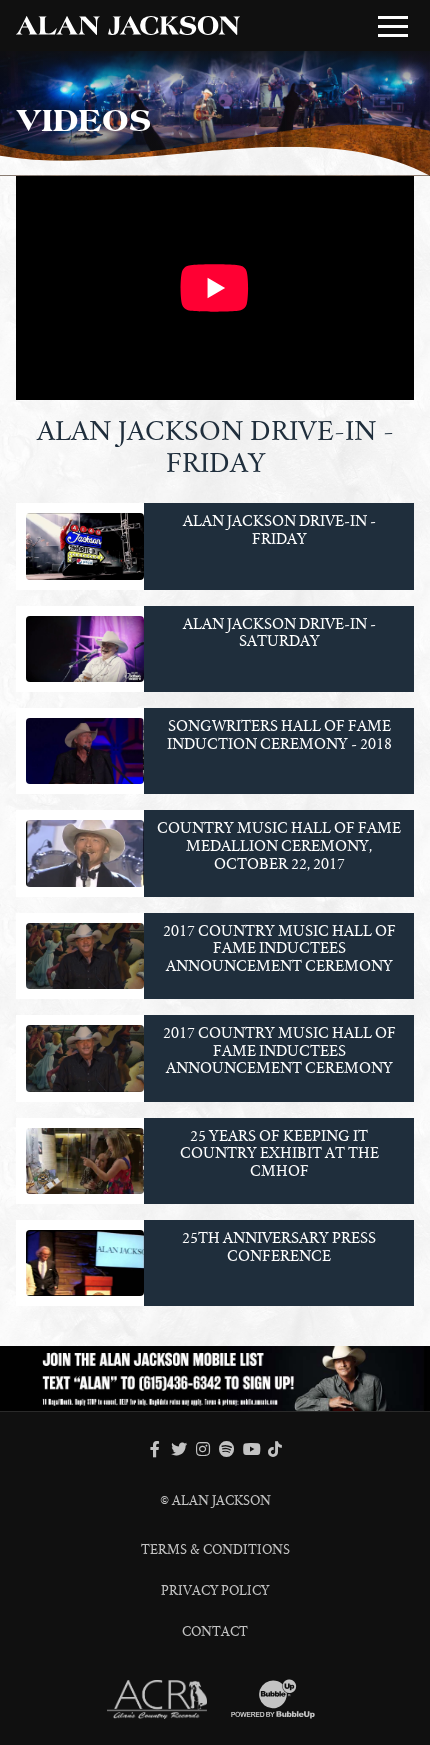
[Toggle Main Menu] (393, 26)
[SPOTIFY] (227, 1449)
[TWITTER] (179, 1449)
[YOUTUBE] (251, 1449)
